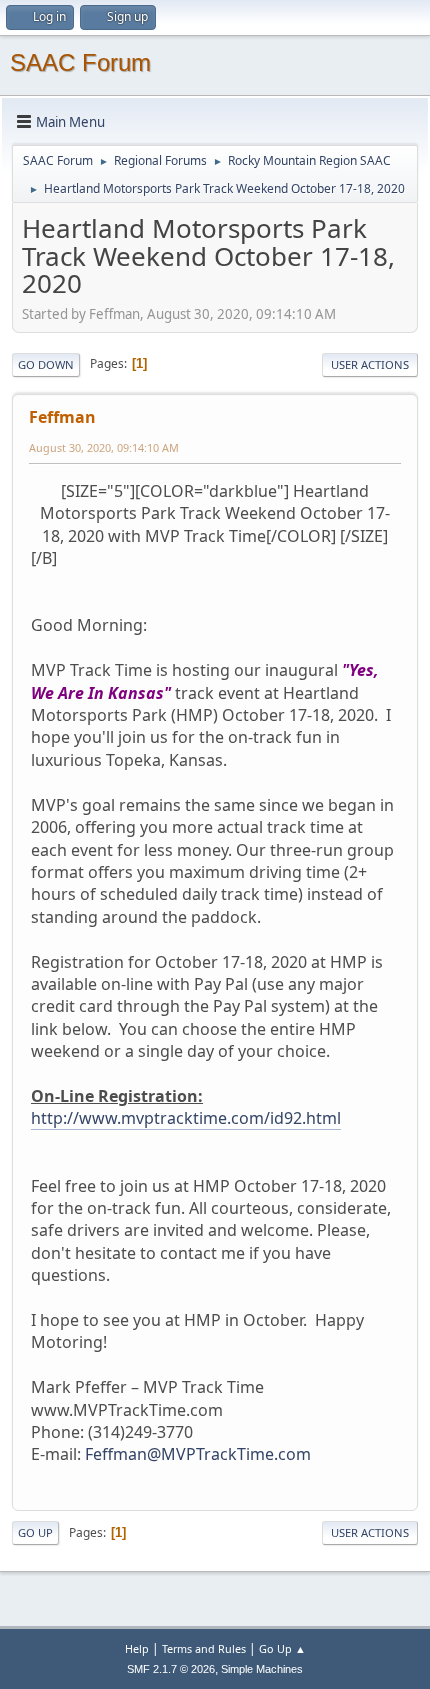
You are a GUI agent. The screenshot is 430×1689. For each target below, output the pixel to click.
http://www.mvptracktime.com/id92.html (186, 1118)
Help (137, 1648)
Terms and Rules (204, 1648)
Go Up (35, 1532)
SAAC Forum (80, 62)
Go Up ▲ (282, 1648)
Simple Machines (262, 1669)
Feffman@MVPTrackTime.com (198, 1454)
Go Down (46, 364)
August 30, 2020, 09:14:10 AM (104, 447)
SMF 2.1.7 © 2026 (171, 1669)
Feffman (62, 417)
